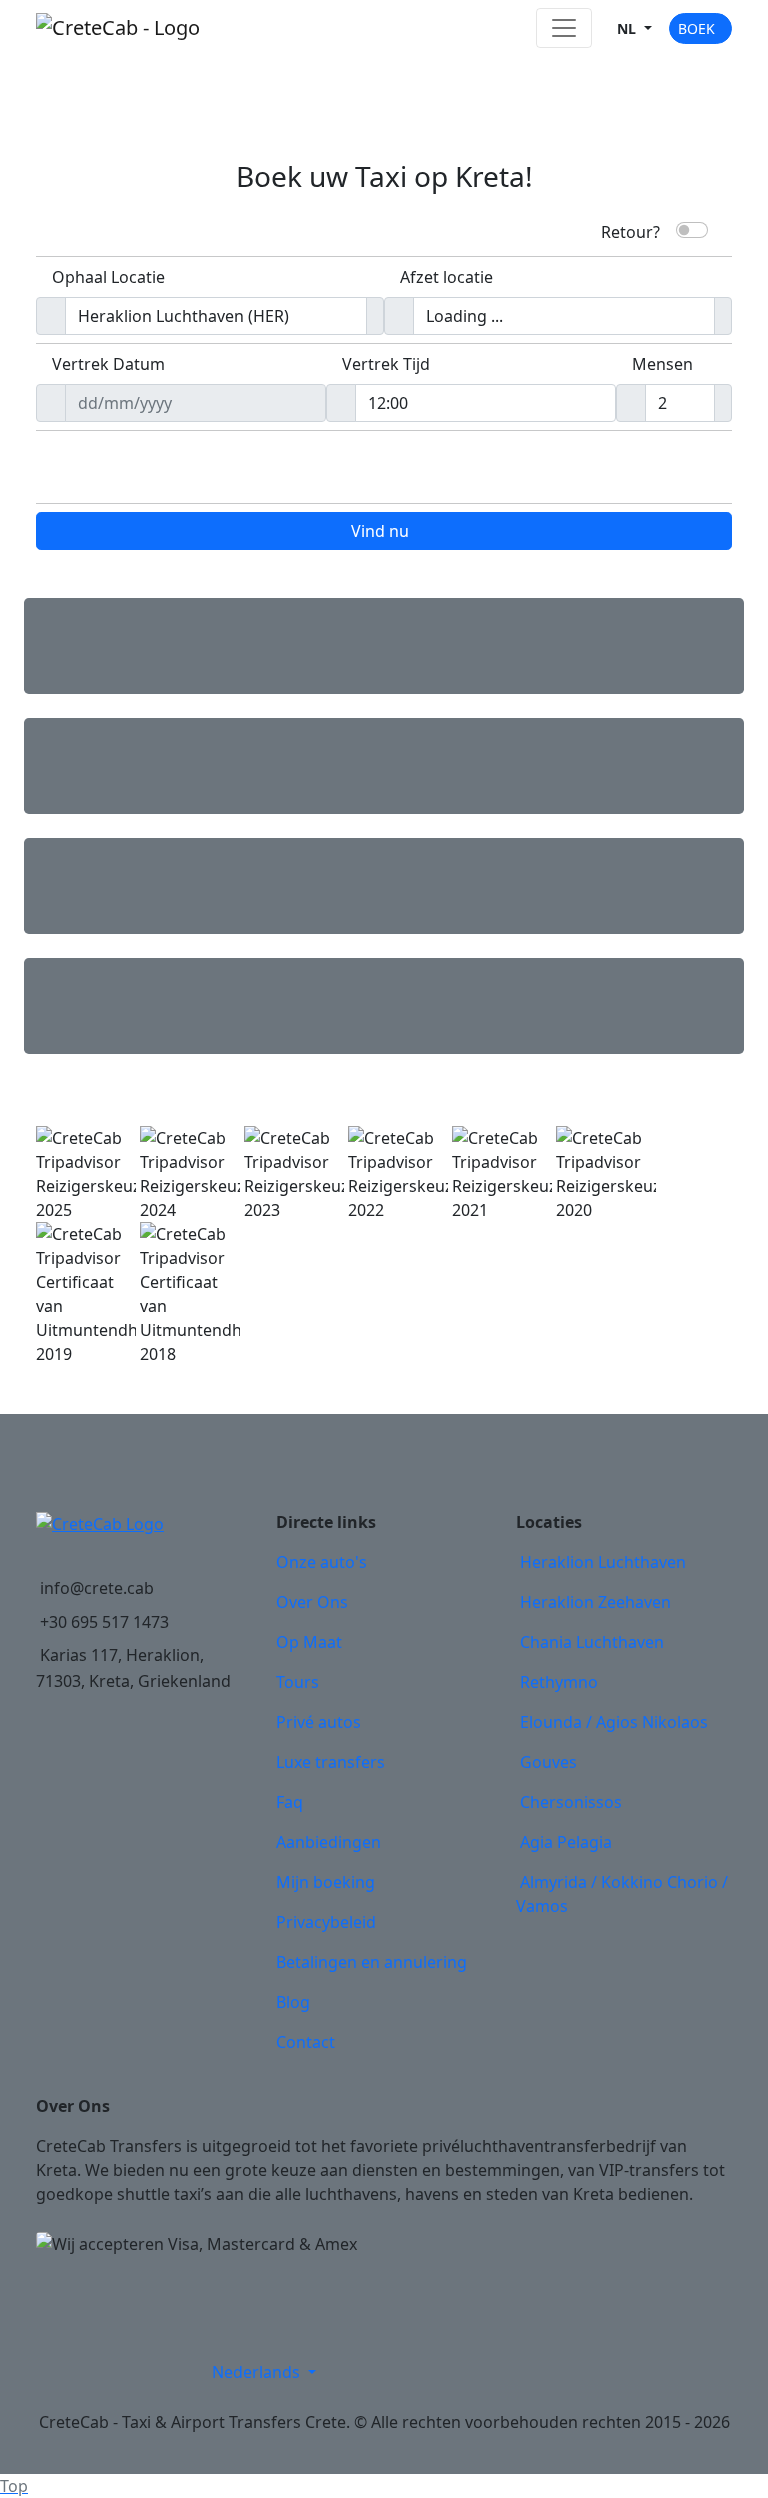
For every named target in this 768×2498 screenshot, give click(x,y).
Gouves (548, 1762)
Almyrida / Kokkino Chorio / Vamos (622, 1894)
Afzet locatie (446, 277)
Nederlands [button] (258, 2372)
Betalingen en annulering (371, 1962)
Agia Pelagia (566, 1842)
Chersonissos (571, 1802)
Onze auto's (321, 1562)
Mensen (662, 364)
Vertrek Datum (108, 364)
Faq (289, 1802)
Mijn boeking (325, 1882)
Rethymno (559, 1682)
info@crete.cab (97, 1588)
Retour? (630, 230)
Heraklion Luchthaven (603, 1562)
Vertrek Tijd (386, 364)
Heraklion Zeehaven (595, 1602)
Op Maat (309, 1642)
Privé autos (318, 1722)
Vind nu (380, 531)
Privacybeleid (326, 1922)
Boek (696, 28)
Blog (293, 2002)
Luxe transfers (330, 1762)
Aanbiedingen (328, 1842)
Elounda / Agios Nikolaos (614, 1722)
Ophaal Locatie (108, 277)
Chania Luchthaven (592, 1642)
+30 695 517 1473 (104, 1622)
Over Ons (312, 1602)
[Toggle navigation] (564, 28)
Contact (305, 2042)
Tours (297, 1682)
